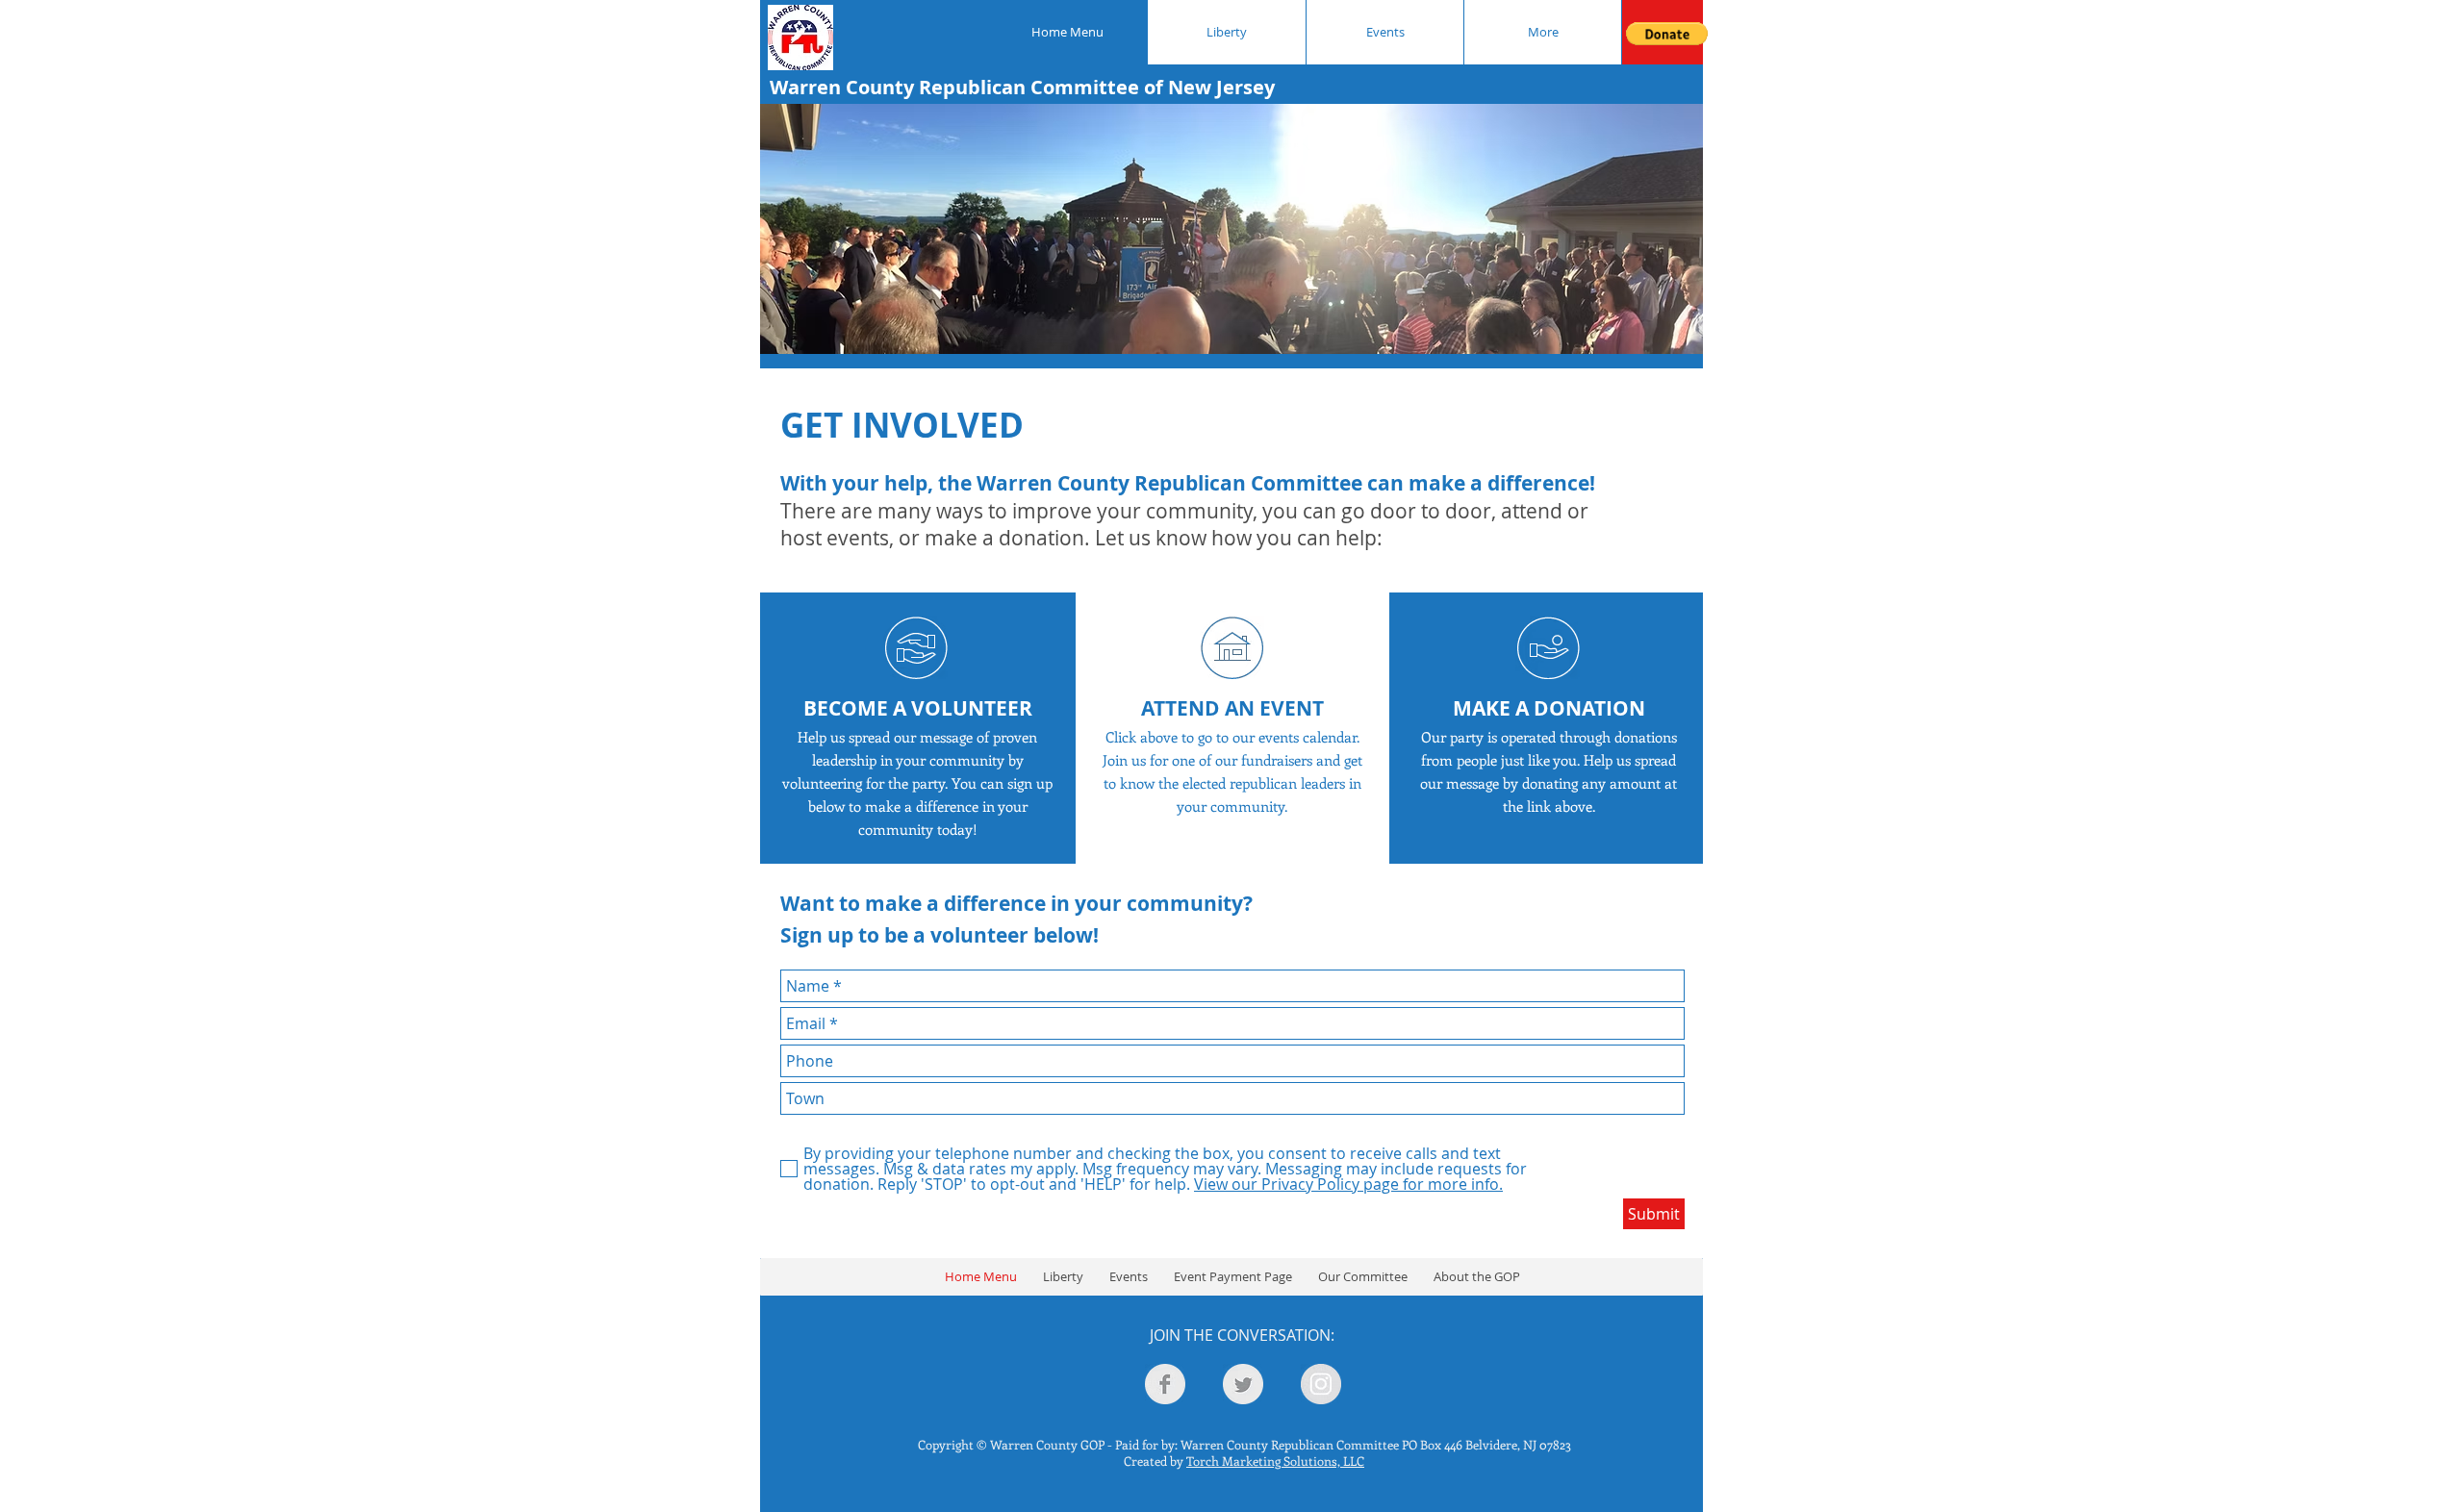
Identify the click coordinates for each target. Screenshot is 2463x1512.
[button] (1667, 34)
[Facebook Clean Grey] (1165, 1384)
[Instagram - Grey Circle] (1321, 1384)
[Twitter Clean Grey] (1243, 1384)
